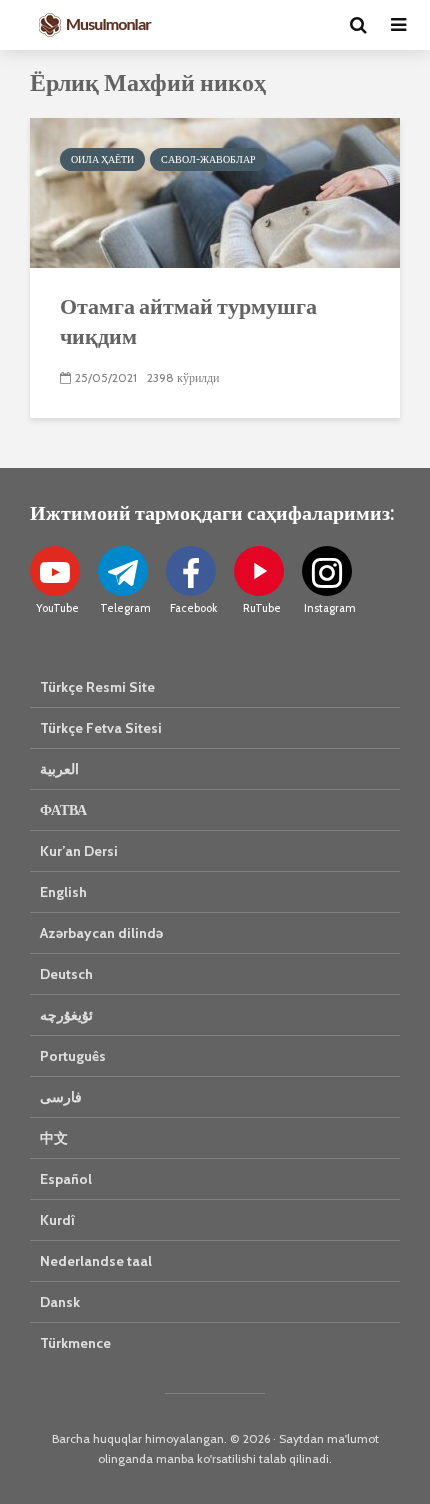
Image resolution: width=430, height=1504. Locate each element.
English (63, 892)
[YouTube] (55, 571)
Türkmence (75, 1343)
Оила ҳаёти (102, 159)
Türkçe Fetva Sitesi (101, 728)
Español (66, 1179)
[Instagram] (327, 571)
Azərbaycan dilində (101, 933)
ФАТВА (63, 810)
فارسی (61, 1097)
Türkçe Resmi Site (97, 687)
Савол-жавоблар (208, 159)
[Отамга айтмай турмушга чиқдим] (215, 191)
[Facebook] (191, 571)
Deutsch (66, 974)
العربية (59, 769)
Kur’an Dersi (79, 851)
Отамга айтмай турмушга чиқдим (188, 320)
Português (73, 1056)
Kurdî (57, 1220)
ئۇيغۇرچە (66, 1015)
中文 (54, 1138)
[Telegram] (123, 571)
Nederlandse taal (96, 1261)
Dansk (60, 1302)
